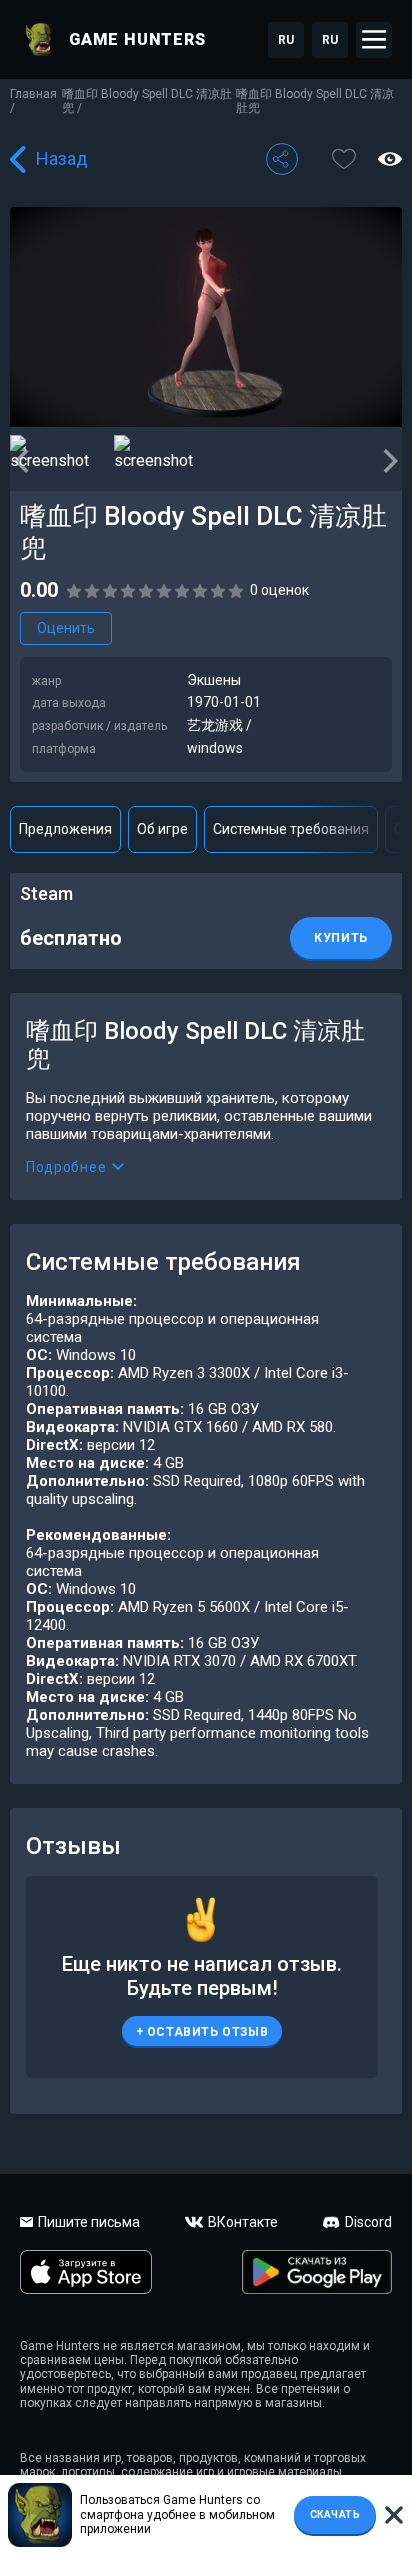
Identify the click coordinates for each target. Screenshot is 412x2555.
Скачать (335, 2514)
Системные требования (291, 829)
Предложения (65, 829)
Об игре (162, 829)
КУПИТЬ (341, 938)
